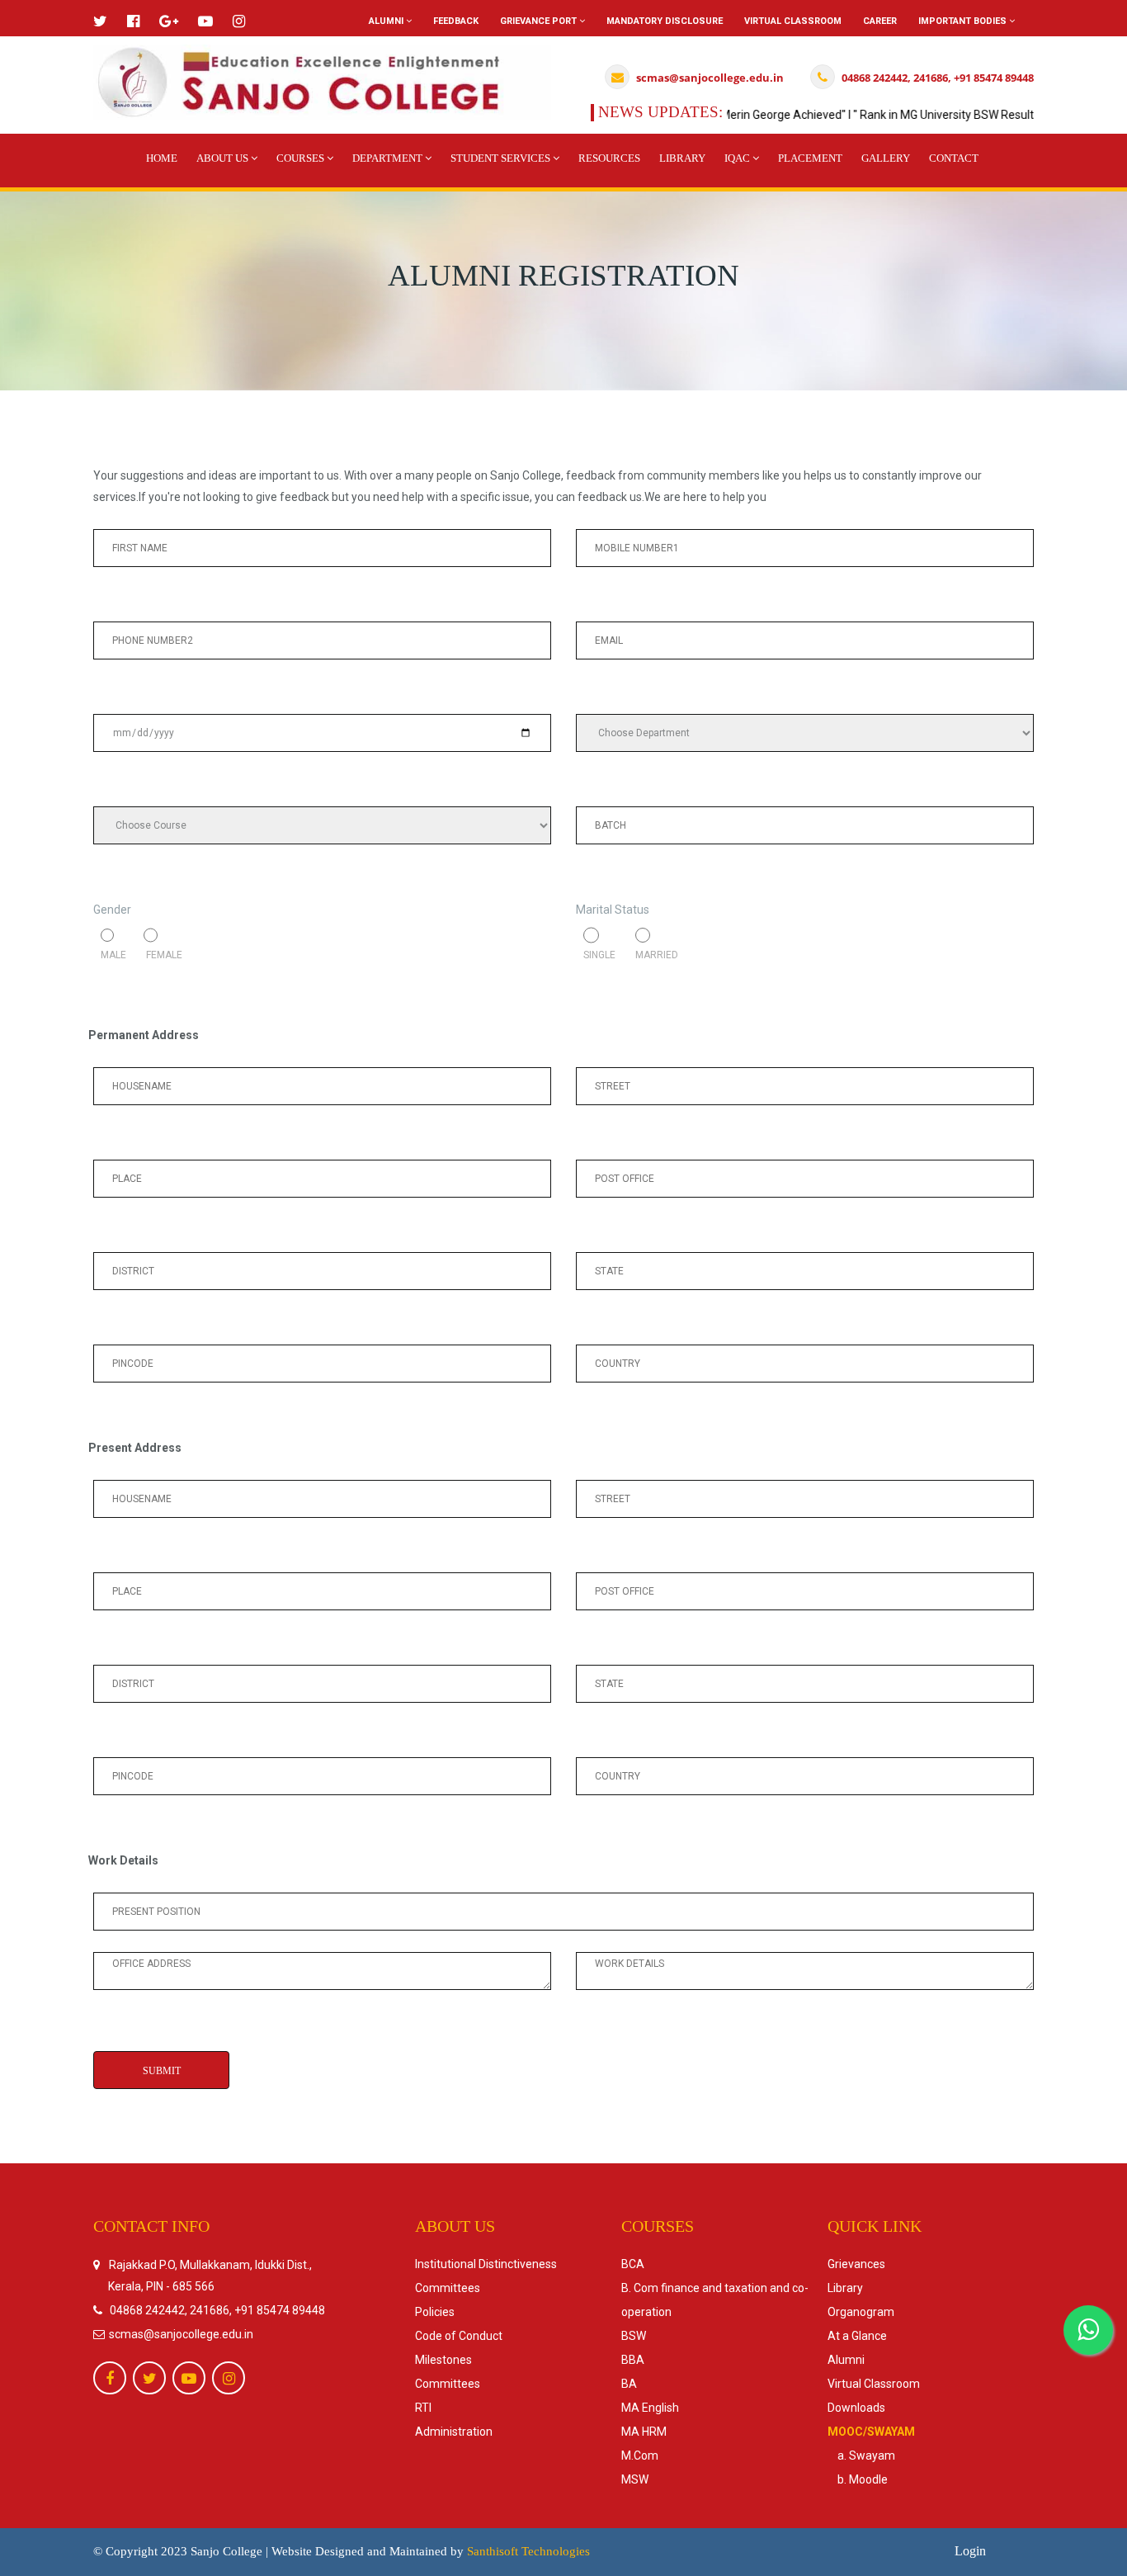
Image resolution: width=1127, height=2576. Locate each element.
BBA (633, 2360)
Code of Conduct (459, 2336)
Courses (302, 158)
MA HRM (644, 2432)
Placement (810, 158)
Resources (609, 158)
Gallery (886, 158)
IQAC (738, 158)
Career (880, 21)
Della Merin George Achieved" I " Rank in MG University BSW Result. (830, 115)
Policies (435, 2312)
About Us (224, 158)
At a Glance (857, 2336)
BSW (634, 2336)
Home (162, 158)
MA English (650, 2408)
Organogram (861, 2312)
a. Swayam (861, 2455)
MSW (635, 2479)
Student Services (502, 158)
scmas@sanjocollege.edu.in (180, 2334)
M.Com (640, 2455)
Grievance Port (540, 21)
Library (682, 158)
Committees (448, 2288)
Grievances (856, 2264)
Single (602, 955)
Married (653, 955)
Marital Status (613, 910)
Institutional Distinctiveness (486, 2264)
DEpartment (389, 158)
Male (115, 955)
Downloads (856, 2408)
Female (159, 955)
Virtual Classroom (793, 21)
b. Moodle (858, 2479)
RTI (423, 2408)
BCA (633, 2264)
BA (629, 2384)
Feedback (456, 21)
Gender (112, 910)
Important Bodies (964, 21)
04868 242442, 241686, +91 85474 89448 (217, 2310)
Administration (454, 2432)
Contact (954, 158)
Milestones (443, 2360)
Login (970, 2551)
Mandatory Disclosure (665, 21)
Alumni (387, 21)
